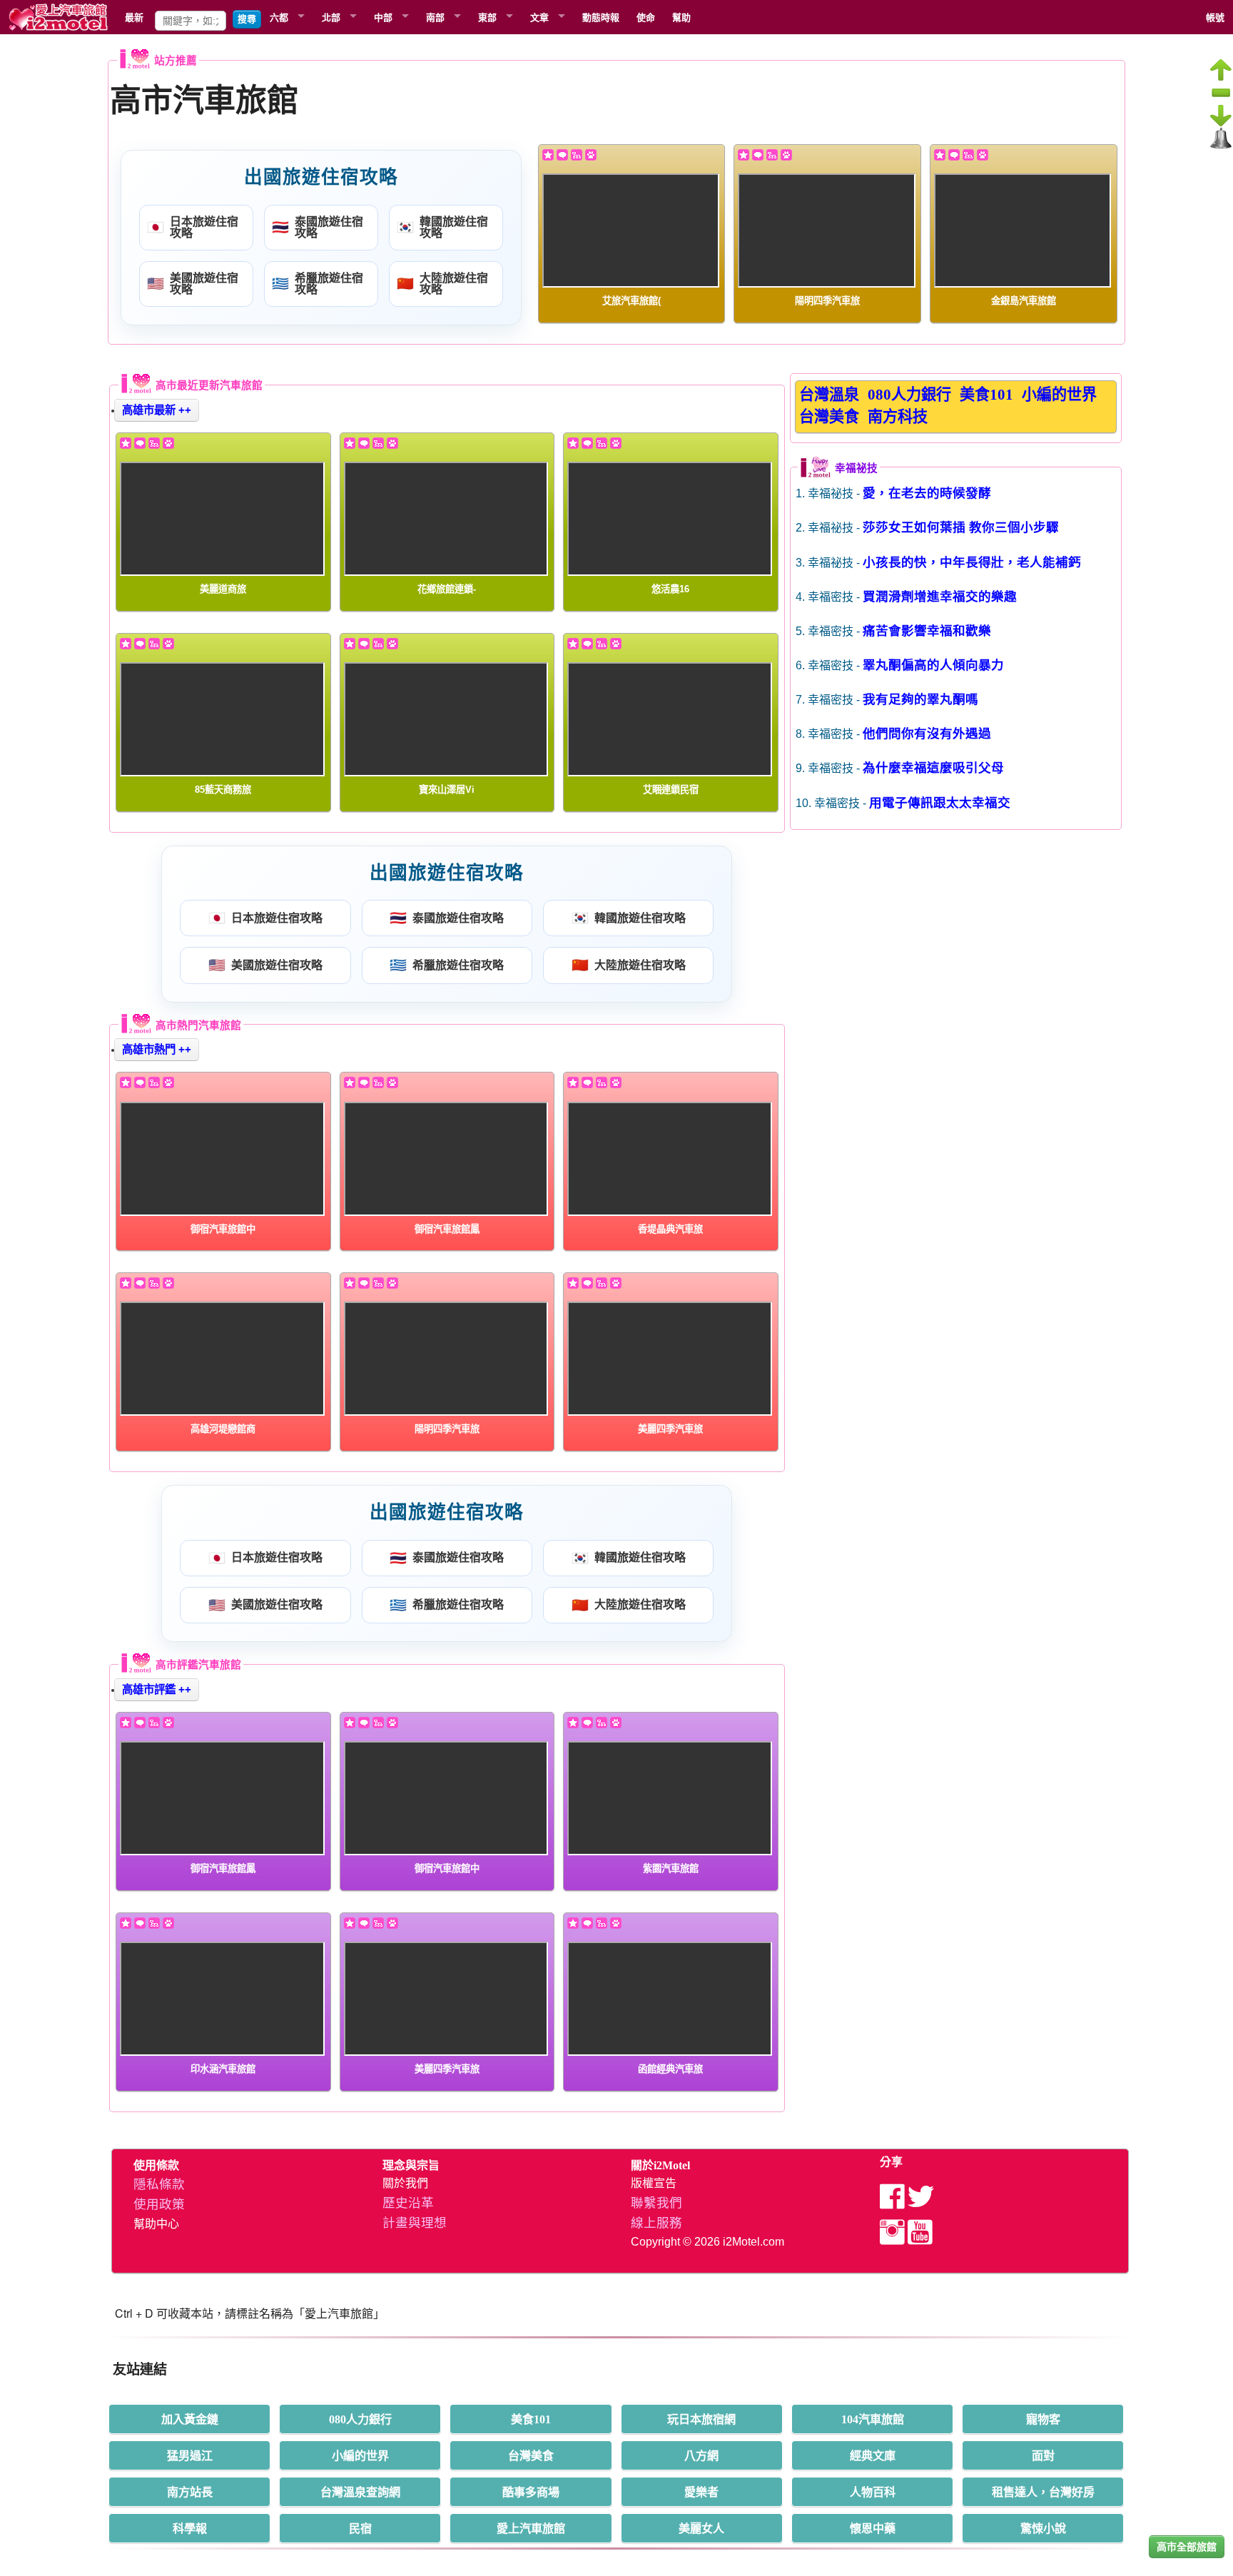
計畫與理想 (415, 2223)
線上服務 (656, 2223)
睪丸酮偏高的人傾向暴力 (933, 665)
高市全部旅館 (1187, 2547)
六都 (279, 17)
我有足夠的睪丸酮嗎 (920, 699)
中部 (383, 17)
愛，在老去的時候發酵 (927, 493)
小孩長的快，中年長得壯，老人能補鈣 (972, 562)
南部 (435, 17)
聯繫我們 (656, 2203)
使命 (646, 17)
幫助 (681, 17)
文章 (539, 17)
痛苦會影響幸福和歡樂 (927, 631)
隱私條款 (159, 2184)
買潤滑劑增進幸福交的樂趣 (940, 597)
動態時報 (601, 17)
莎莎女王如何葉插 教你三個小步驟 (961, 527)
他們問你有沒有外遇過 (927, 734)
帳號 (1215, 17)
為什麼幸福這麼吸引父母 (933, 768)
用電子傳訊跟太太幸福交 (940, 803)
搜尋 (247, 19)
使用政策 (159, 2204)
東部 (487, 17)
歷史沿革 (408, 2203)
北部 (331, 17)
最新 (134, 17)
